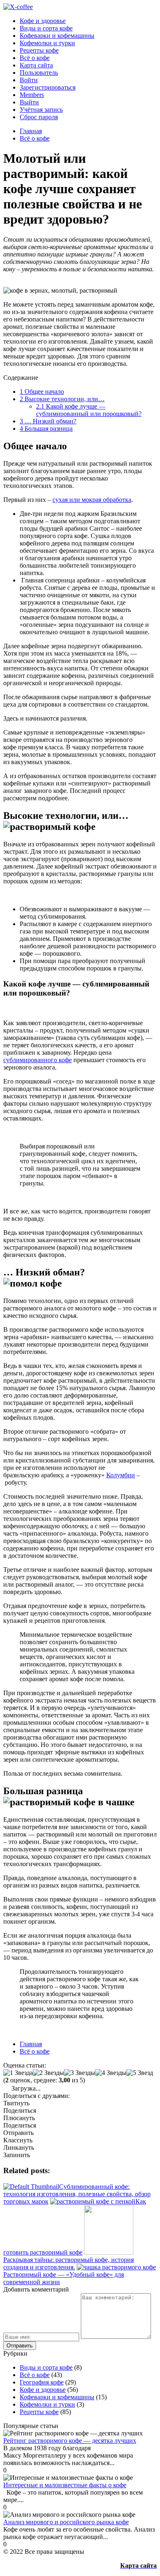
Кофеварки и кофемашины (57, 36)
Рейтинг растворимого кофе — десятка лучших (70, 2441)
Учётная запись (41, 110)
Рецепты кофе (39, 50)
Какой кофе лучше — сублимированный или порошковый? (89, 410)
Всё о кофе (35, 58)
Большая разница (46, 429)
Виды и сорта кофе (46, 28)
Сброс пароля (39, 117)
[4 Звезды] (111, 2073)
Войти (29, 80)
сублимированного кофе (38, 1060)
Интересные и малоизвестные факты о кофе (65, 2485)
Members (32, 95)
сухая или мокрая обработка (92, 500)
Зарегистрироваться (48, 87)
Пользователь (39, 73)
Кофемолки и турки (47, 43)
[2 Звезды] (48, 2073)
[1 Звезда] (18, 2073)
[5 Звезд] (140, 2073)
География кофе (42, 2382)
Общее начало (42, 392)
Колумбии (121, 1475)
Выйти (29, 102)
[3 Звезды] (80, 2073)
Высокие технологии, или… (62, 399)
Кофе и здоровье (43, 21)
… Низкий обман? (48, 421)
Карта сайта (36, 65)
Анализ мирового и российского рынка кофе (66, 2522)
